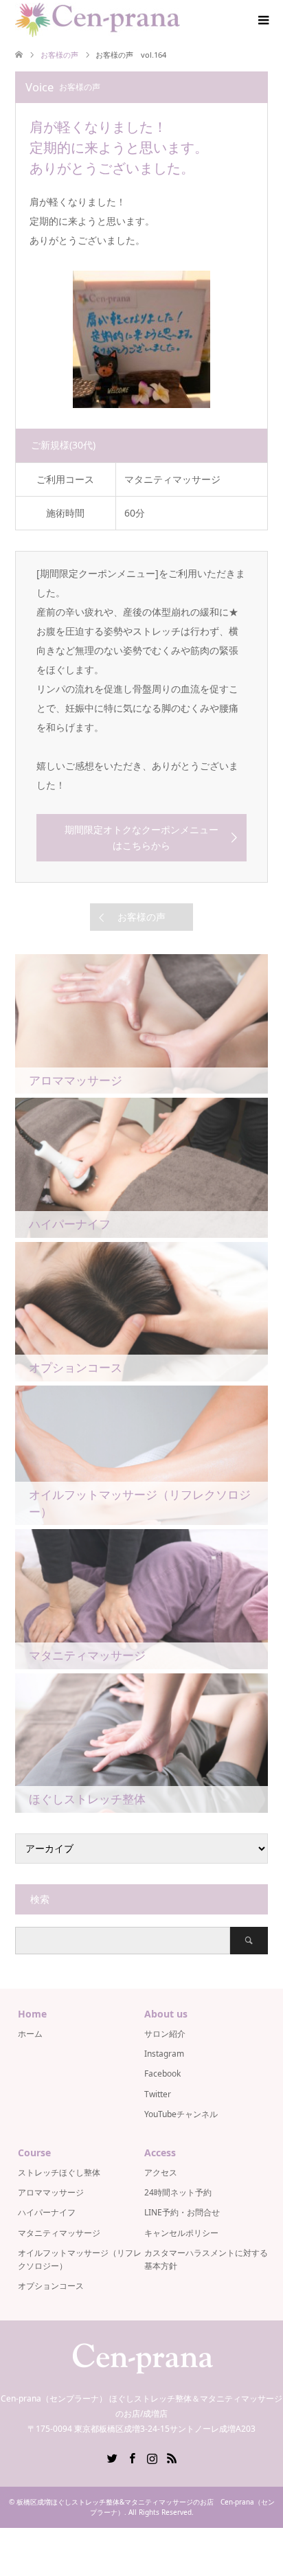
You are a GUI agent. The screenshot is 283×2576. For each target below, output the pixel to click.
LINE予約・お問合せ (182, 2212)
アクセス (161, 2172)
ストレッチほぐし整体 (59, 2172)
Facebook (162, 2074)
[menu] (262, 21)
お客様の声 (141, 917)
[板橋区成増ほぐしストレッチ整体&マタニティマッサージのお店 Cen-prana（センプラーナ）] (98, 20)
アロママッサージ (51, 2192)
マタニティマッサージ (59, 2233)
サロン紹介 (165, 2034)
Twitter (158, 2094)
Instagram (164, 2054)
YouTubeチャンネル (181, 2114)
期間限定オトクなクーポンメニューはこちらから (141, 837)
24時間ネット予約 (178, 2192)
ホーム (30, 2034)
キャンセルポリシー (181, 2233)
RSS (172, 2457)
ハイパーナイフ (47, 2212)
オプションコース (51, 2286)
